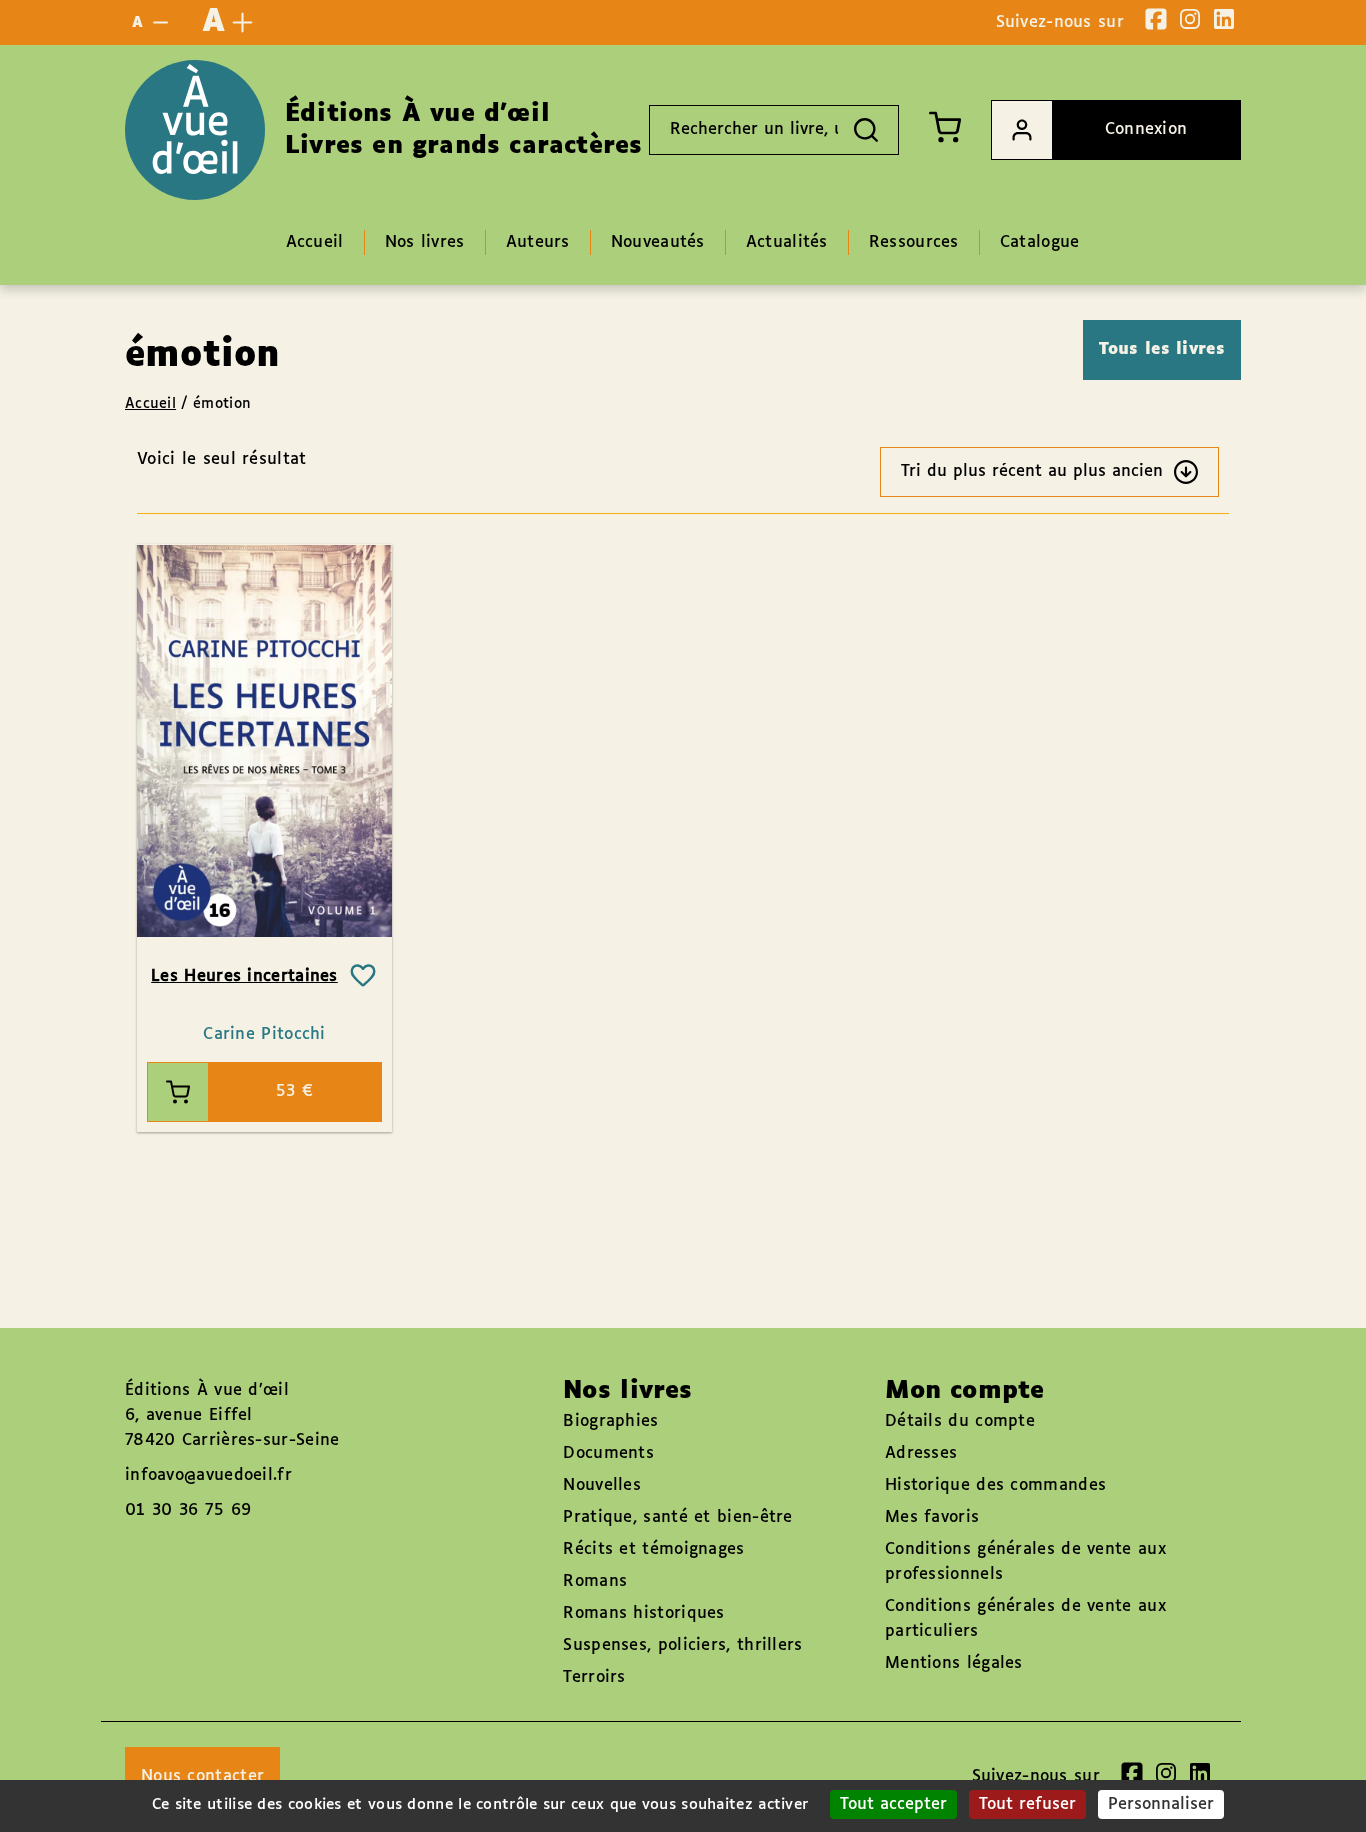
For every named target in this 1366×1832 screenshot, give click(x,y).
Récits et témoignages (653, 1549)
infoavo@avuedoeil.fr (208, 1475)
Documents (608, 1453)
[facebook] (1156, 19)
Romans (595, 1581)
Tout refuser (1027, 1804)
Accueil (150, 404)
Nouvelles (602, 1485)
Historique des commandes (995, 1485)
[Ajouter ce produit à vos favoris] (363, 976)
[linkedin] (1224, 19)
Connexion (1146, 129)
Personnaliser (1161, 1804)
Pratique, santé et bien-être (677, 1517)
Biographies (610, 1421)
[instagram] (1190, 19)
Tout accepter (893, 1804)
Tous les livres (1162, 349)
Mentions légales (954, 1663)
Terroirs (594, 1677)
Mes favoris (932, 1517)
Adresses (921, 1453)
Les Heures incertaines (244, 976)
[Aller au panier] (945, 127)
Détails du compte (960, 1421)
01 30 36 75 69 (188, 1510)
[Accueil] (195, 130)
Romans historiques (643, 1613)
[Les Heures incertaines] (264, 740)
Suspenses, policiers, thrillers (682, 1645)
